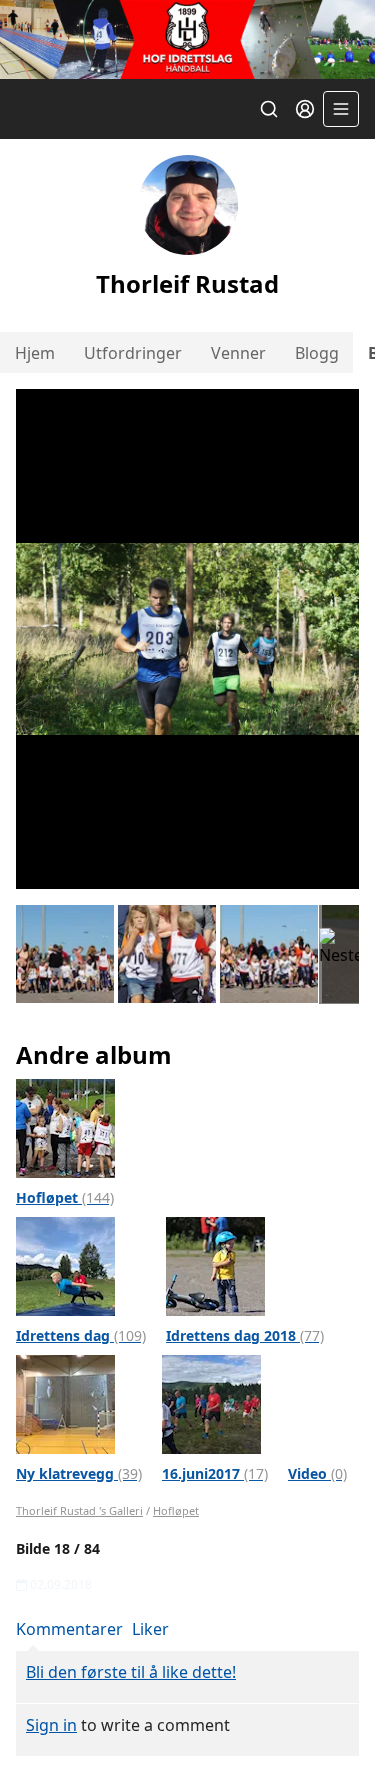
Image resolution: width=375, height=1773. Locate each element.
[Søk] (269, 109)
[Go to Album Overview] (65, 1127)
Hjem (35, 353)
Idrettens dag (81, 1335)
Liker (150, 1629)
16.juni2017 (215, 1473)
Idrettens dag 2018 (245, 1335)
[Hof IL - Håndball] (187, 39)
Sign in (51, 1725)
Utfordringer (133, 353)
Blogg (317, 353)
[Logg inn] (305, 109)
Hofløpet (65, 1197)
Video (317, 1473)
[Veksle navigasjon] (341, 109)
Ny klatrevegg (79, 1473)
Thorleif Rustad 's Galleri (79, 1510)
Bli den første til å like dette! (131, 1672)
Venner (238, 353)
